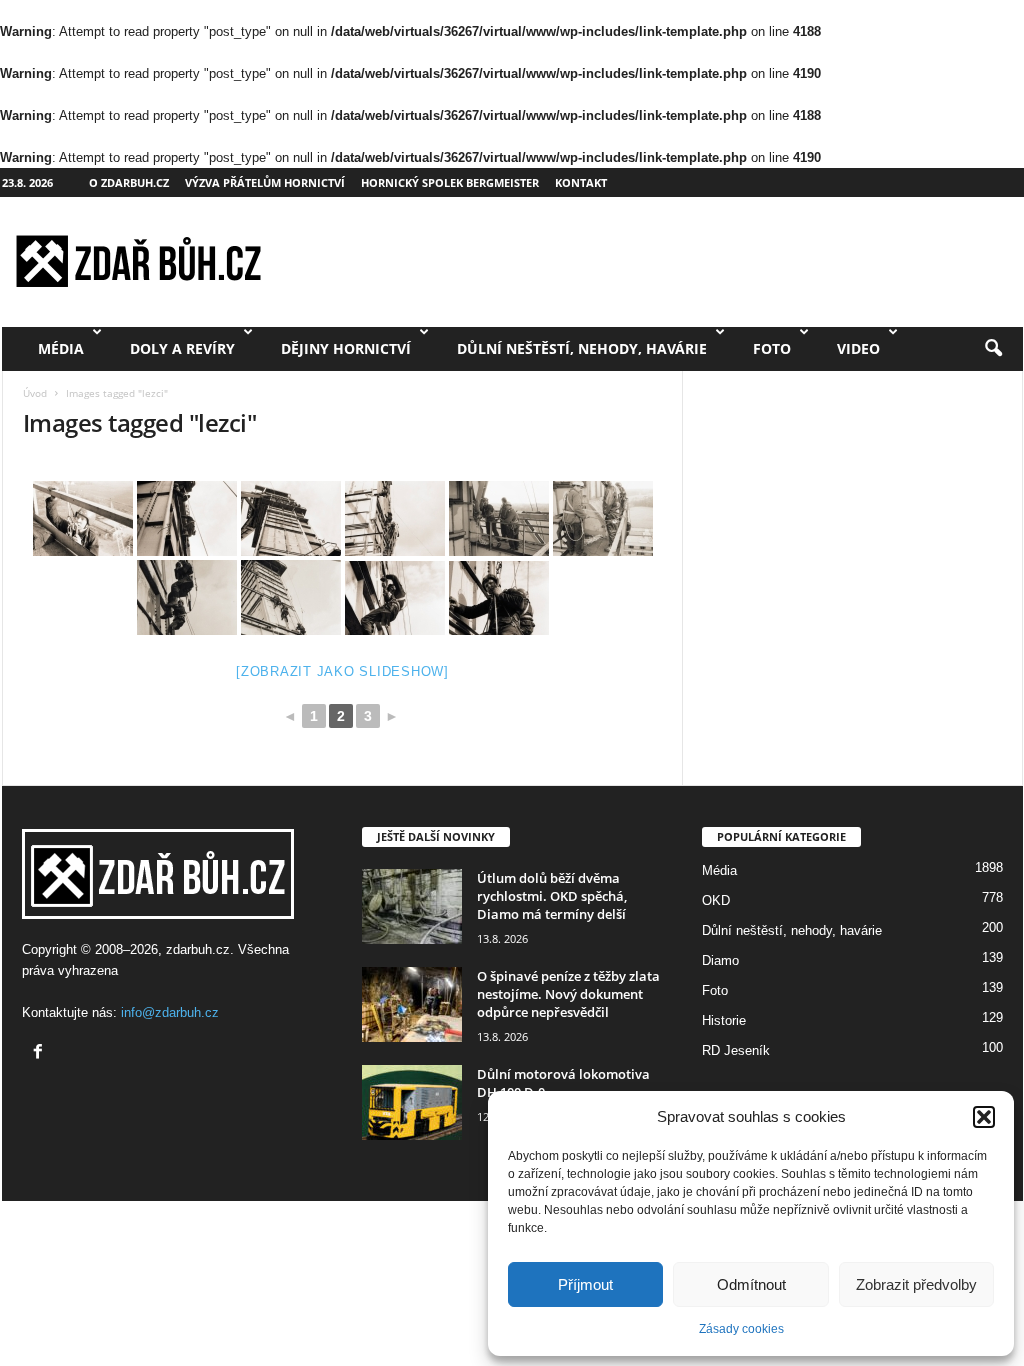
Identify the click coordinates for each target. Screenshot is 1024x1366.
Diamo (720, 960)
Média (61, 348)
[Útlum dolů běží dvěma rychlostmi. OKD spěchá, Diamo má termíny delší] (412, 906)
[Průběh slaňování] (187, 597)
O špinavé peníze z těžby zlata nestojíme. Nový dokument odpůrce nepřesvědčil (568, 994)
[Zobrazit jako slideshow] (342, 671)
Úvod (35, 393)
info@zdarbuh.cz (170, 1012)
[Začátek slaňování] (83, 518)
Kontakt (581, 182)
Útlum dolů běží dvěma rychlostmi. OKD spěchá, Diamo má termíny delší (552, 896)
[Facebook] (40, 1053)
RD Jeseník (736, 1050)
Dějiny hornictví (346, 348)
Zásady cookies (741, 1329)
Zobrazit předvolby (916, 1284)
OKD (716, 900)
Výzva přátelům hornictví (265, 182)
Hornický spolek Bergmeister (450, 182)
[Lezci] (395, 598)
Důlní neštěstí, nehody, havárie (582, 348)
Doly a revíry (182, 348)
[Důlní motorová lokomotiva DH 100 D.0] (412, 1102)
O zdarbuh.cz (129, 182)
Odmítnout (751, 1284)
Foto (772, 348)
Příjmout (585, 1284)
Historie (724, 1020)
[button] (984, 1117)
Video (858, 348)
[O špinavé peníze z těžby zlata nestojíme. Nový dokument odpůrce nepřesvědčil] (412, 1004)
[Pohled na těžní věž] (187, 518)
